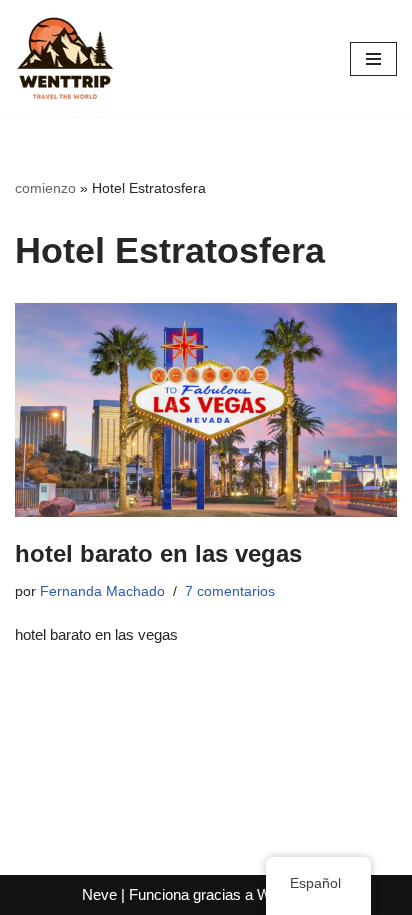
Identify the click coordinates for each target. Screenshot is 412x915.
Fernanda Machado (102, 591)
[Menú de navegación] (373, 59)
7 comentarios (230, 591)
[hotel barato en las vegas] (206, 410)
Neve (99, 894)
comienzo (45, 188)
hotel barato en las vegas (158, 553)
